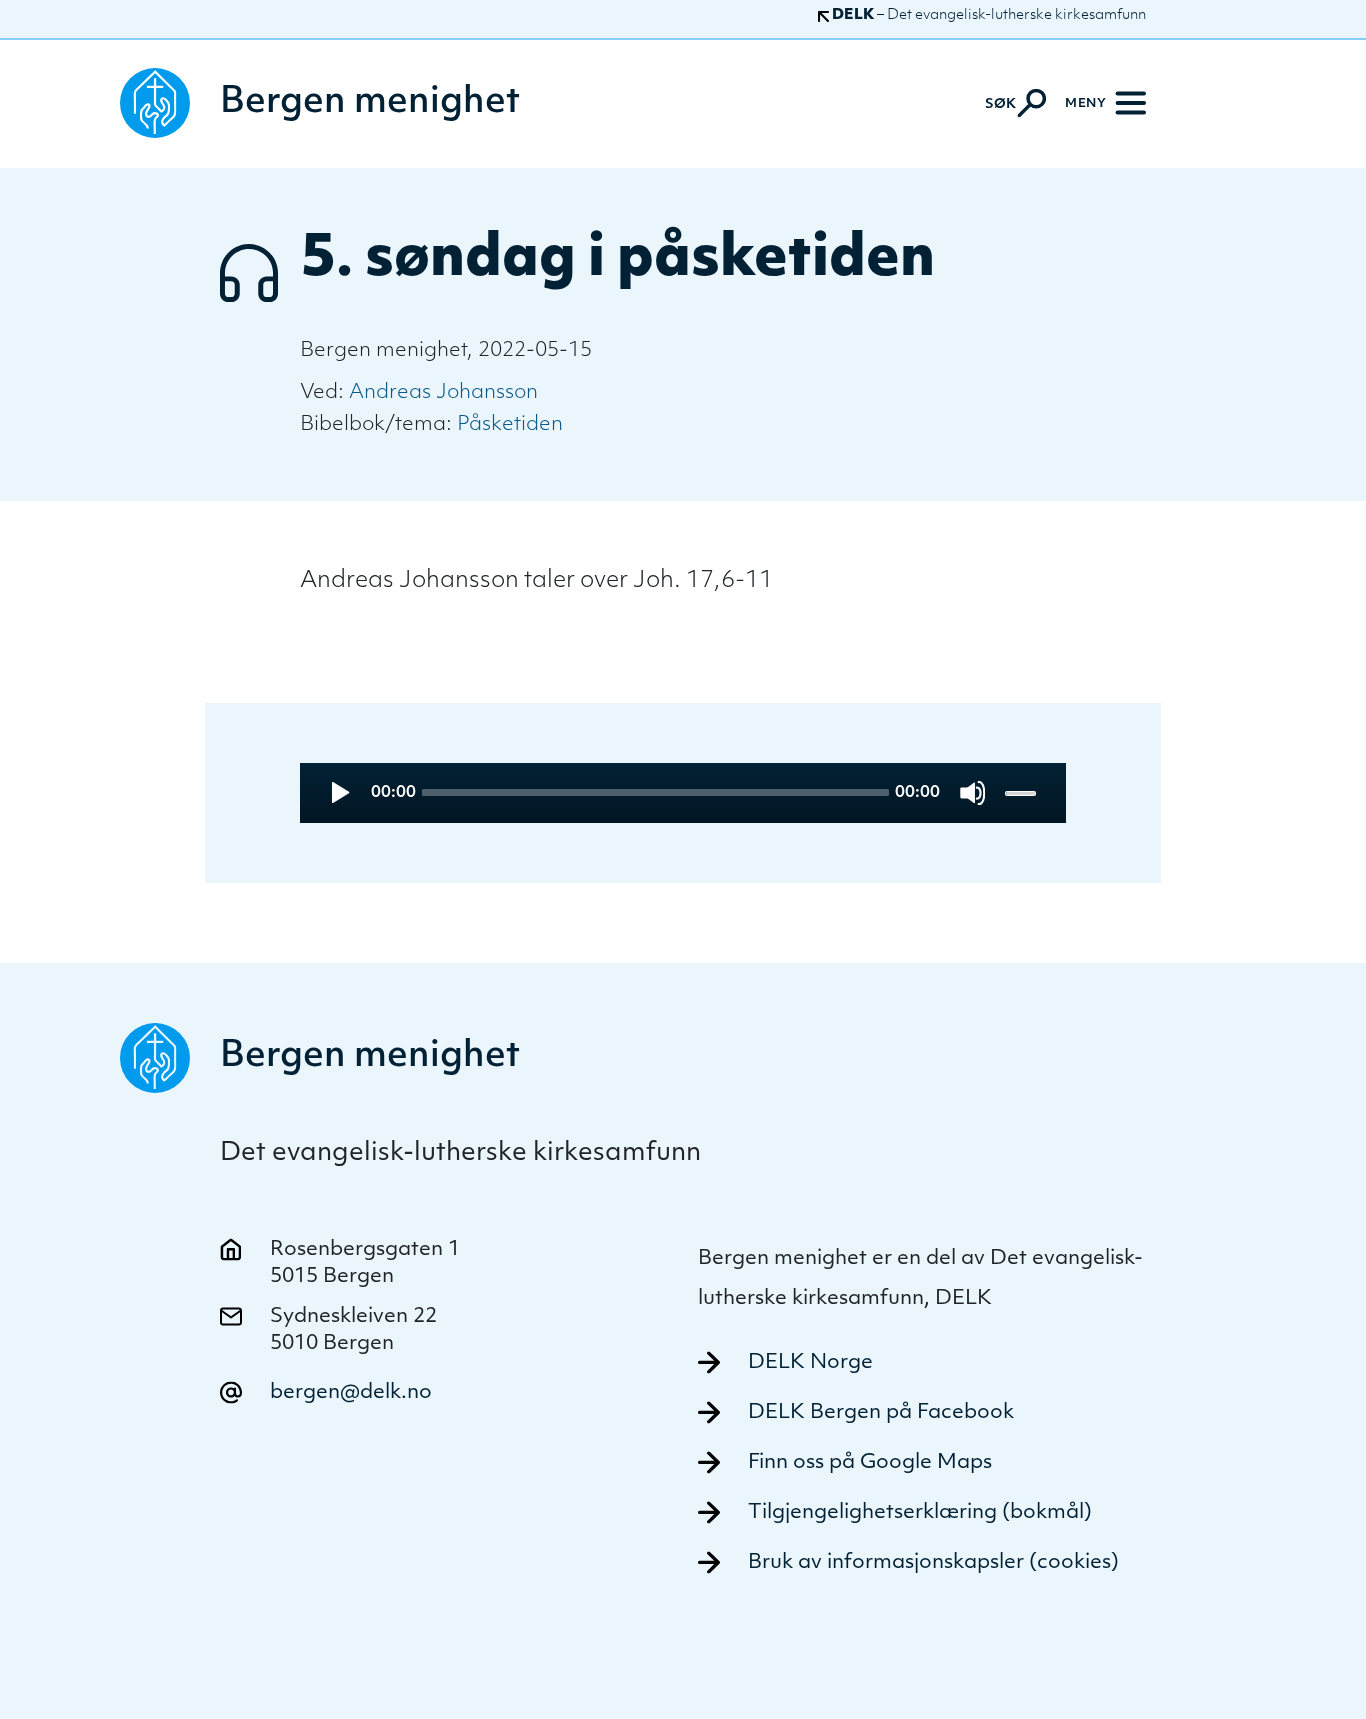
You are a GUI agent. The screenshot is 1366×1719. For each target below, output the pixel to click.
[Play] (338, 792)
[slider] (1022, 792)
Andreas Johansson (443, 393)
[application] (683, 793)
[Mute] (972, 792)
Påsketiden (510, 425)
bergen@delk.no (351, 1393)
